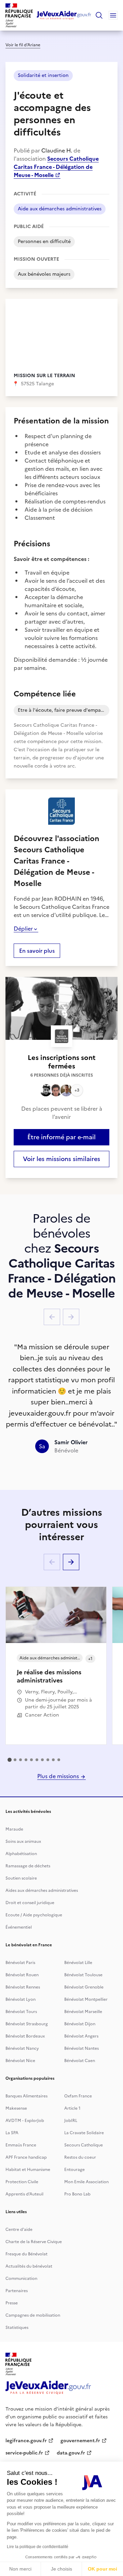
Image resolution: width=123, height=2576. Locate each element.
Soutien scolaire (21, 1878)
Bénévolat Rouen (22, 1975)
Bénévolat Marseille (83, 2012)
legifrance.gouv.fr (26, 2441)
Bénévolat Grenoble (84, 1987)
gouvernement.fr (80, 2441)
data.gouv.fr (71, 2453)
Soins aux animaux (23, 1841)
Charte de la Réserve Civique (34, 2242)
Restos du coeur (80, 2157)
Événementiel (19, 1927)
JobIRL (71, 2121)
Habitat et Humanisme (28, 2170)
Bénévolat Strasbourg (27, 2024)
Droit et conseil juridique (30, 1903)
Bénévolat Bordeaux (25, 2036)
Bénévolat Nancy (22, 2048)
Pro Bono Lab (77, 2194)
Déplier (23, 929)
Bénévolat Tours (21, 2012)
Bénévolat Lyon (20, 1999)
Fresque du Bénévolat (26, 2254)
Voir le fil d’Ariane (23, 45)
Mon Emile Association (86, 2182)
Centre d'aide (19, 2229)
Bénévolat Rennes (23, 1987)
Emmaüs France (21, 2145)
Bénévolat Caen (80, 2061)
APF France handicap (26, 2157)
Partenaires (17, 2291)
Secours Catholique (84, 2145)
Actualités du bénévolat (29, 2266)
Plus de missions (59, 1776)
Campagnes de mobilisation (33, 2315)
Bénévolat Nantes (81, 2048)
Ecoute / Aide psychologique (34, 1915)
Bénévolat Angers (81, 2036)
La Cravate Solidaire (84, 2133)
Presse (12, 2303)
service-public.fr (24, 2453)
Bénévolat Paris (20, 1963)
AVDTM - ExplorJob (25, 2121)
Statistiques (17, 2328)
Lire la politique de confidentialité (38, 2547)
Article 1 (72, 2108)
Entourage (74, 2170)
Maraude (14, 1829)
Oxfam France (78, 2096)
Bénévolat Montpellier (86, 1999)
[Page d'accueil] (64, 15)
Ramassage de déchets (28, 1866)
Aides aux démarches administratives (42, 1890)
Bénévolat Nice (20, 2061)
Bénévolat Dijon (80, 2024)
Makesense (16, 2108)
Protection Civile (22, 2182)
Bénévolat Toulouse (83, 1975)
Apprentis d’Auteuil (24, 2194)
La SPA (12, 2133)
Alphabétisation (21, 1854)
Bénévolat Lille (78, 1963)
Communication (21, 2279)
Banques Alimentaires (26, 2096)
